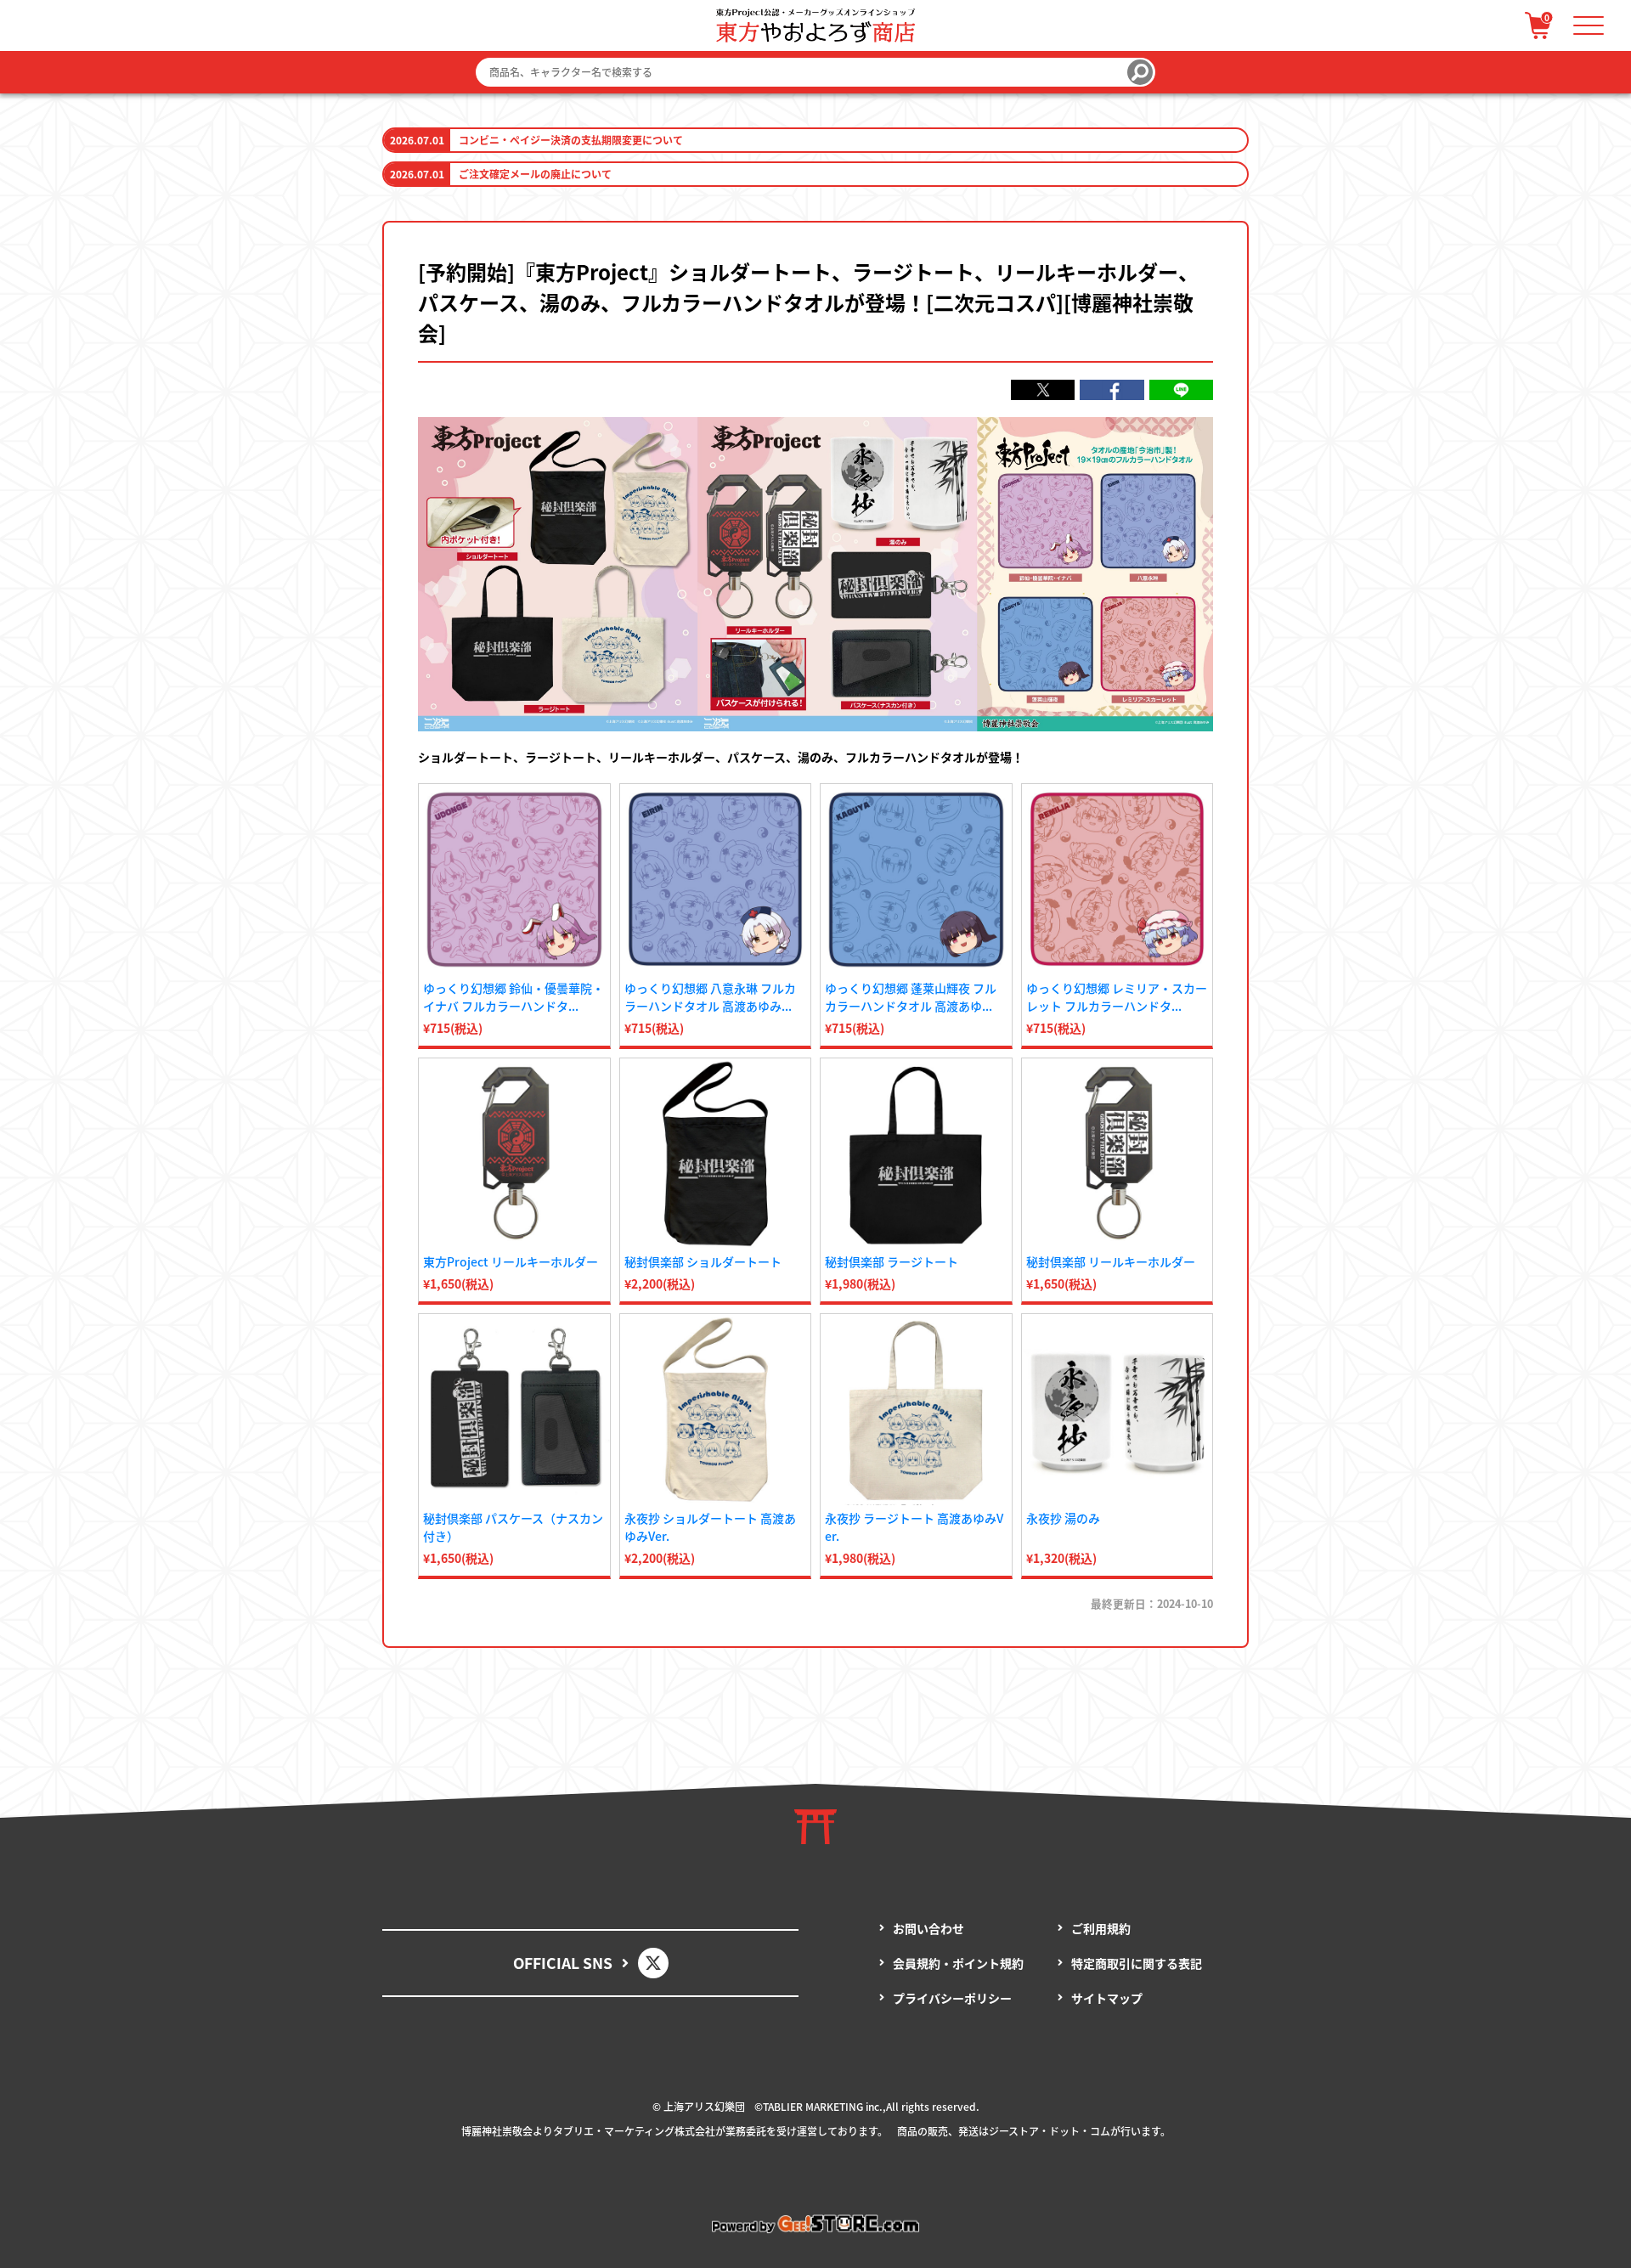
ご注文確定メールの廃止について (535, 174)
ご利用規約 (1101, 1928)
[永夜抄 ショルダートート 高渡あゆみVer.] (716, 1410)
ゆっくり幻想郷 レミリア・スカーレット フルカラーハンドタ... (1117, 997)
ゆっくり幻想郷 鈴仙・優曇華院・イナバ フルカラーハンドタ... (514, 997)
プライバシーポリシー (952, 1998)
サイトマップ (1107, 1998)
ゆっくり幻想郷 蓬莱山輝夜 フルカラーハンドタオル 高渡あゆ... (911, 997)
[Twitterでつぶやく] (1043, 390)
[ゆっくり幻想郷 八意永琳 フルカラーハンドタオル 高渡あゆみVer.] (716, 880)
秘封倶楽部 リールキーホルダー (1111, 1261)
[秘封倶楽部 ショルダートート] (716, 1154)
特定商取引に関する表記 (1137, 1963)
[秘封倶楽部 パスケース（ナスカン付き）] (514, 1410)
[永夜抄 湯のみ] (1117, 1410)
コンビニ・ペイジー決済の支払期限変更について (571, 140)
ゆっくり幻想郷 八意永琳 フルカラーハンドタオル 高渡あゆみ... (710, 997)
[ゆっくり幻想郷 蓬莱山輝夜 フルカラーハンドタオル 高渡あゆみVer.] (916, 880)
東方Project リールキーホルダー (511, 1261)
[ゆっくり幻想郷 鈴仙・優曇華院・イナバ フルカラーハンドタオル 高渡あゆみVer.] (514, 880)
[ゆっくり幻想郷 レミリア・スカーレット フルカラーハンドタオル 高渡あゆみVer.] (1117, 880)
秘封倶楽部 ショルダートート (703, 1261)
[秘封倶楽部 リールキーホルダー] (1117, 1154)
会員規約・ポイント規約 (958, 1963)
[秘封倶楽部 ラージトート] (916, 1154)
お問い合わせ (928, 1928)
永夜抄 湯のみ (1063, 1518)
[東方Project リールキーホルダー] (514, 1154)
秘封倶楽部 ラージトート (892, 1261)
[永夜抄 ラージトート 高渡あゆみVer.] (916, 1410)
